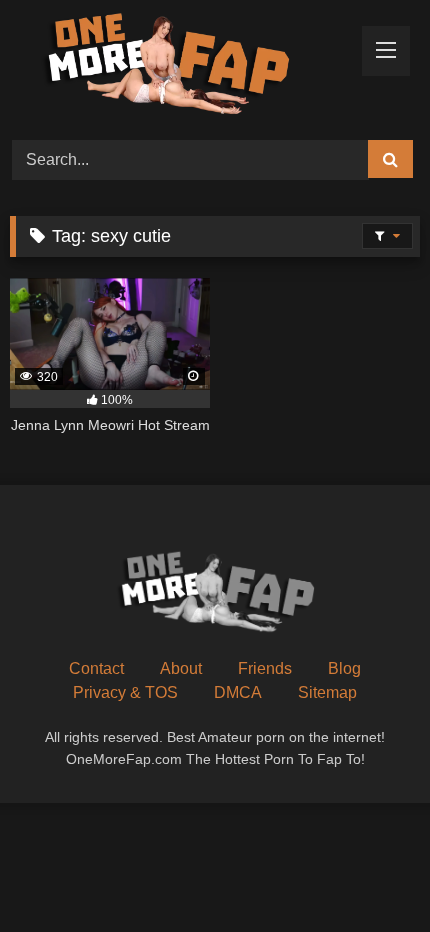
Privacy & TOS (125, 692)
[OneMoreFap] (176, 67)
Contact (96, 668)
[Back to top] (368, 872)
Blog (344, 668)
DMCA (238, 692)
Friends (265, 668)
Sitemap (327, 692)
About (181, 668)
